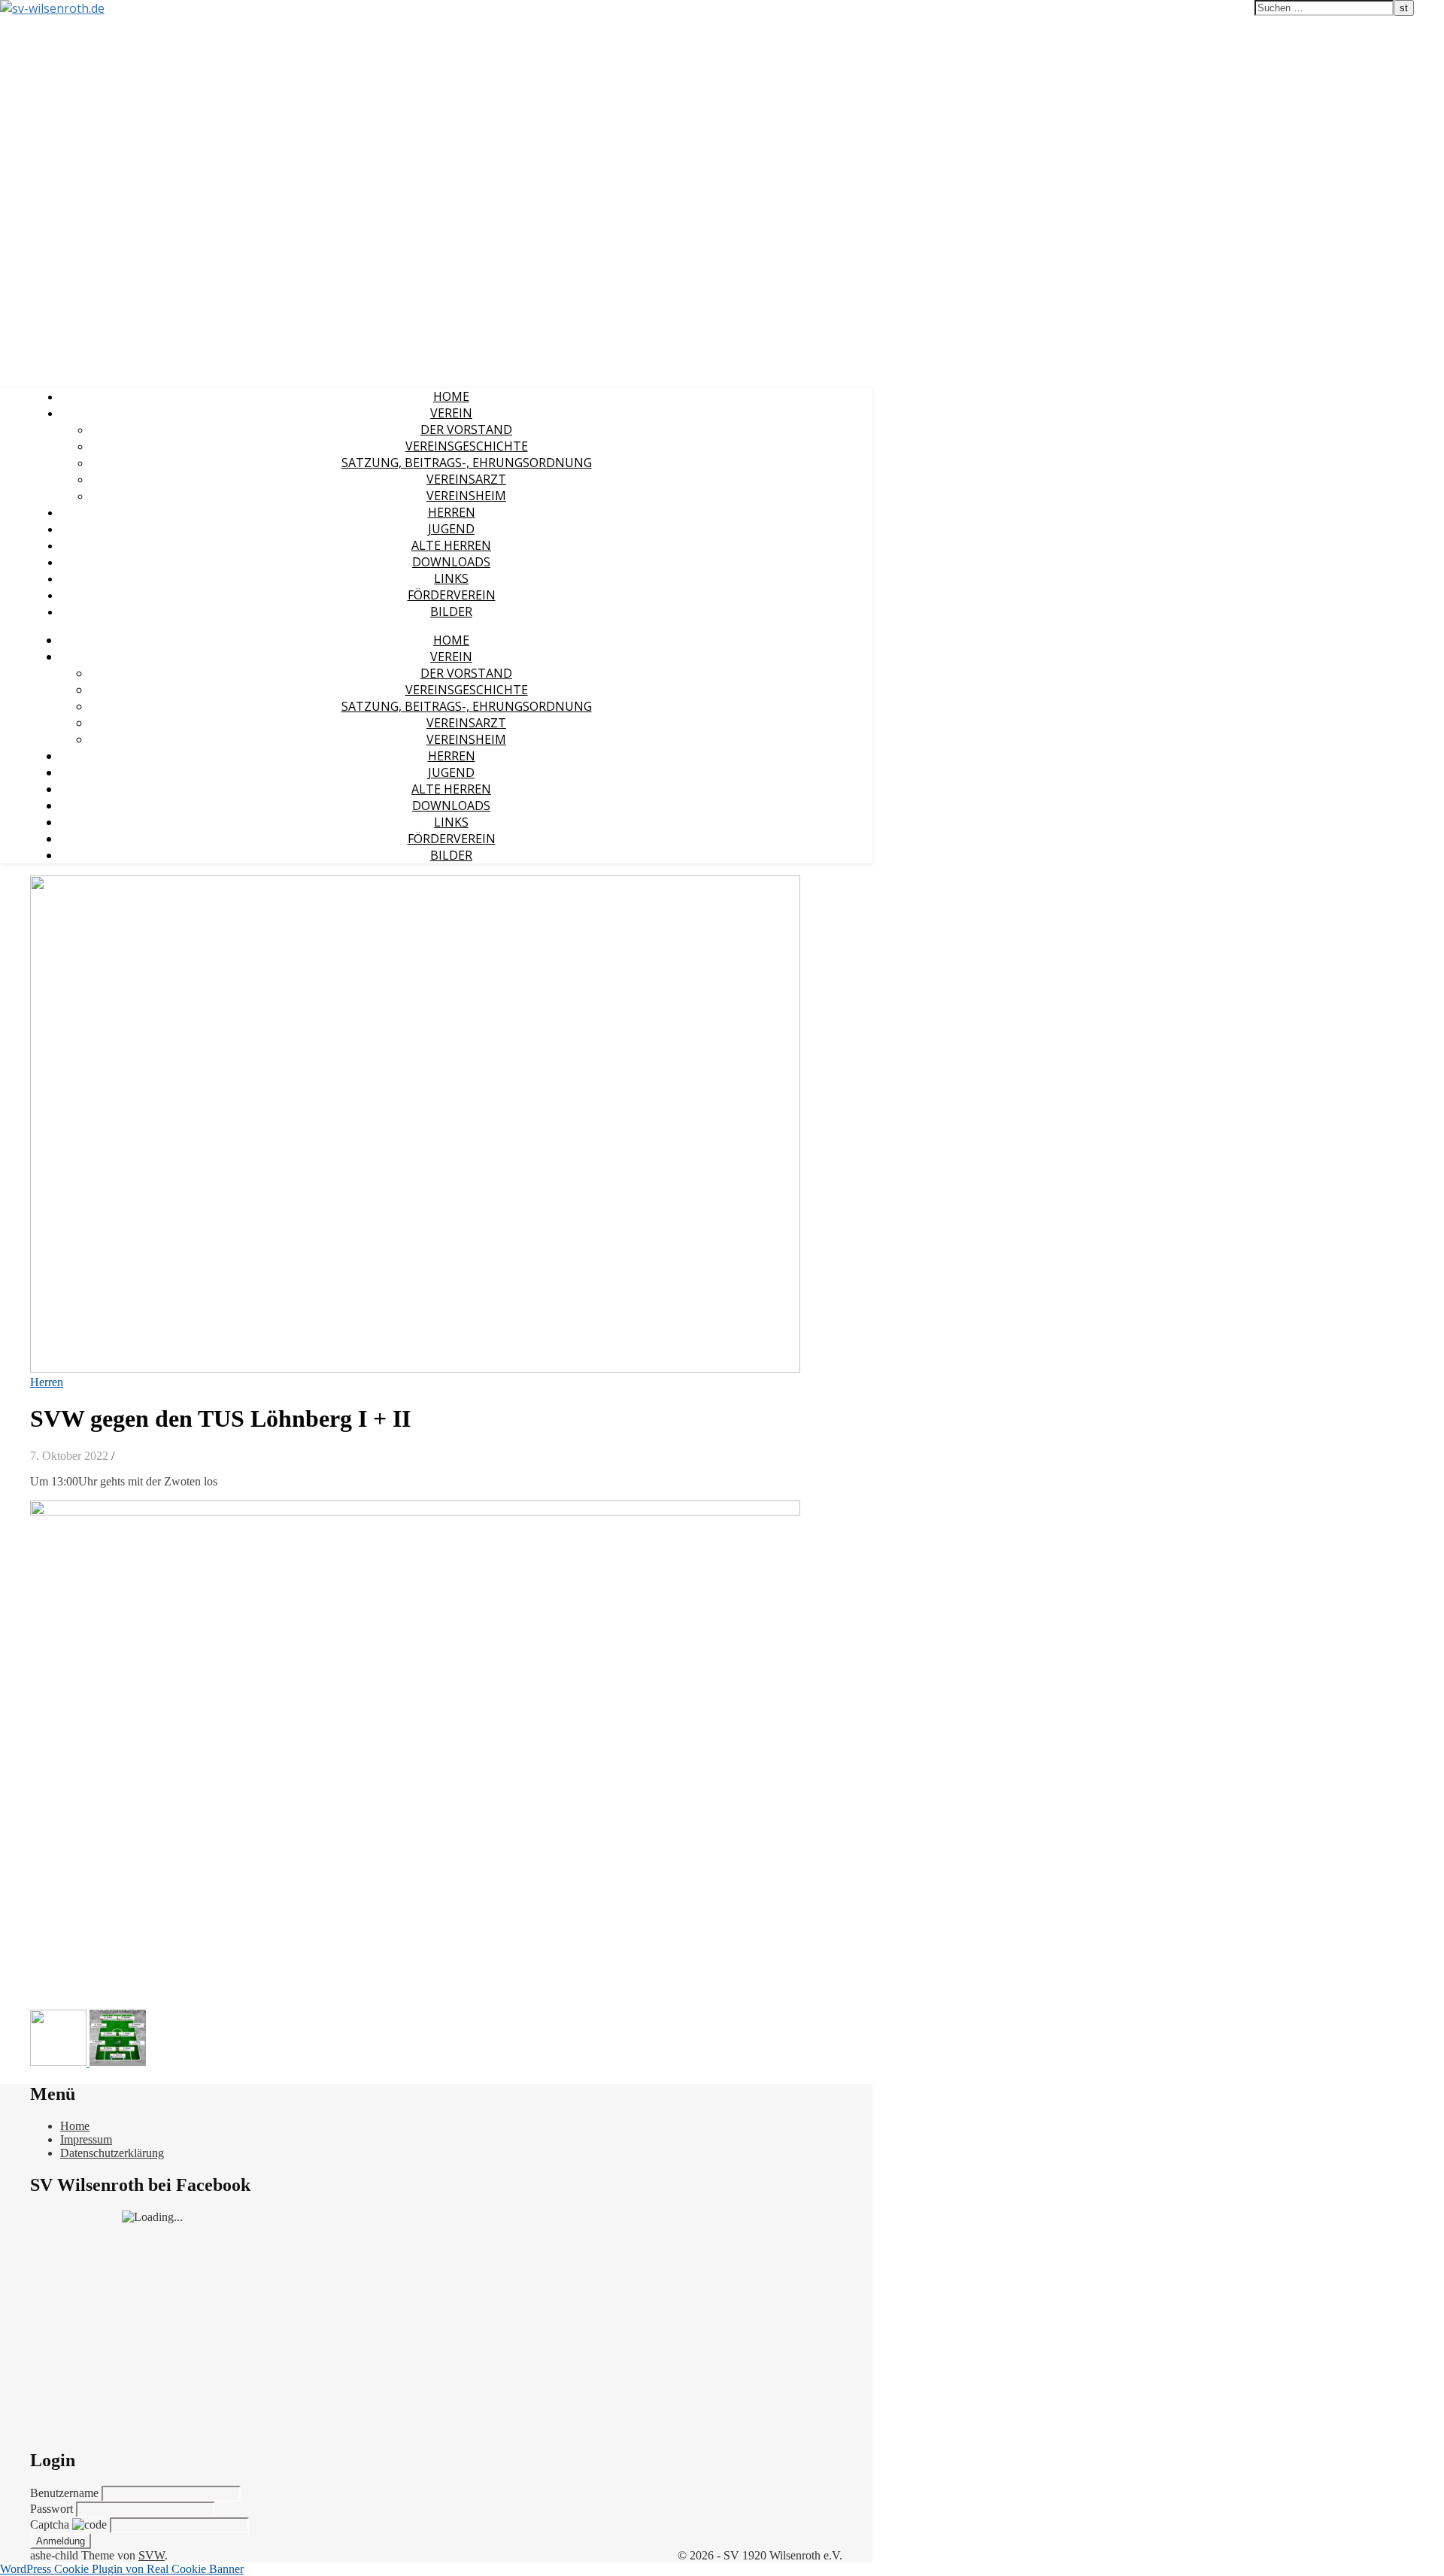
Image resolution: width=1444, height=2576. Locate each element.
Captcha (51, 2524)
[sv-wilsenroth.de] (52, 8)
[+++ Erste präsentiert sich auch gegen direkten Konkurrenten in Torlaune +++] (60, 2062)
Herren (452, 512)
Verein (451, 413)
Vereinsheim (466, 496)
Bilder (451, 611)
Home (451, 396)
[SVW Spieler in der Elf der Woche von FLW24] (118, 2062)
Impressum (86, 2139)
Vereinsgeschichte (467, 446)
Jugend (451, 529)
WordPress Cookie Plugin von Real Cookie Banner (122, 2569)
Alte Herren (451, 545)
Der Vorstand (466, 429)
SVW (152, 2555)
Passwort (53, 2509)
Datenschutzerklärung (112, 2153)
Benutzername (66, 2493)
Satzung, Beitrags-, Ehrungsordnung (467, 463)
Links (451, 578)
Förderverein (452, 595)
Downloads (451, 562)
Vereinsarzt (466, 479)
